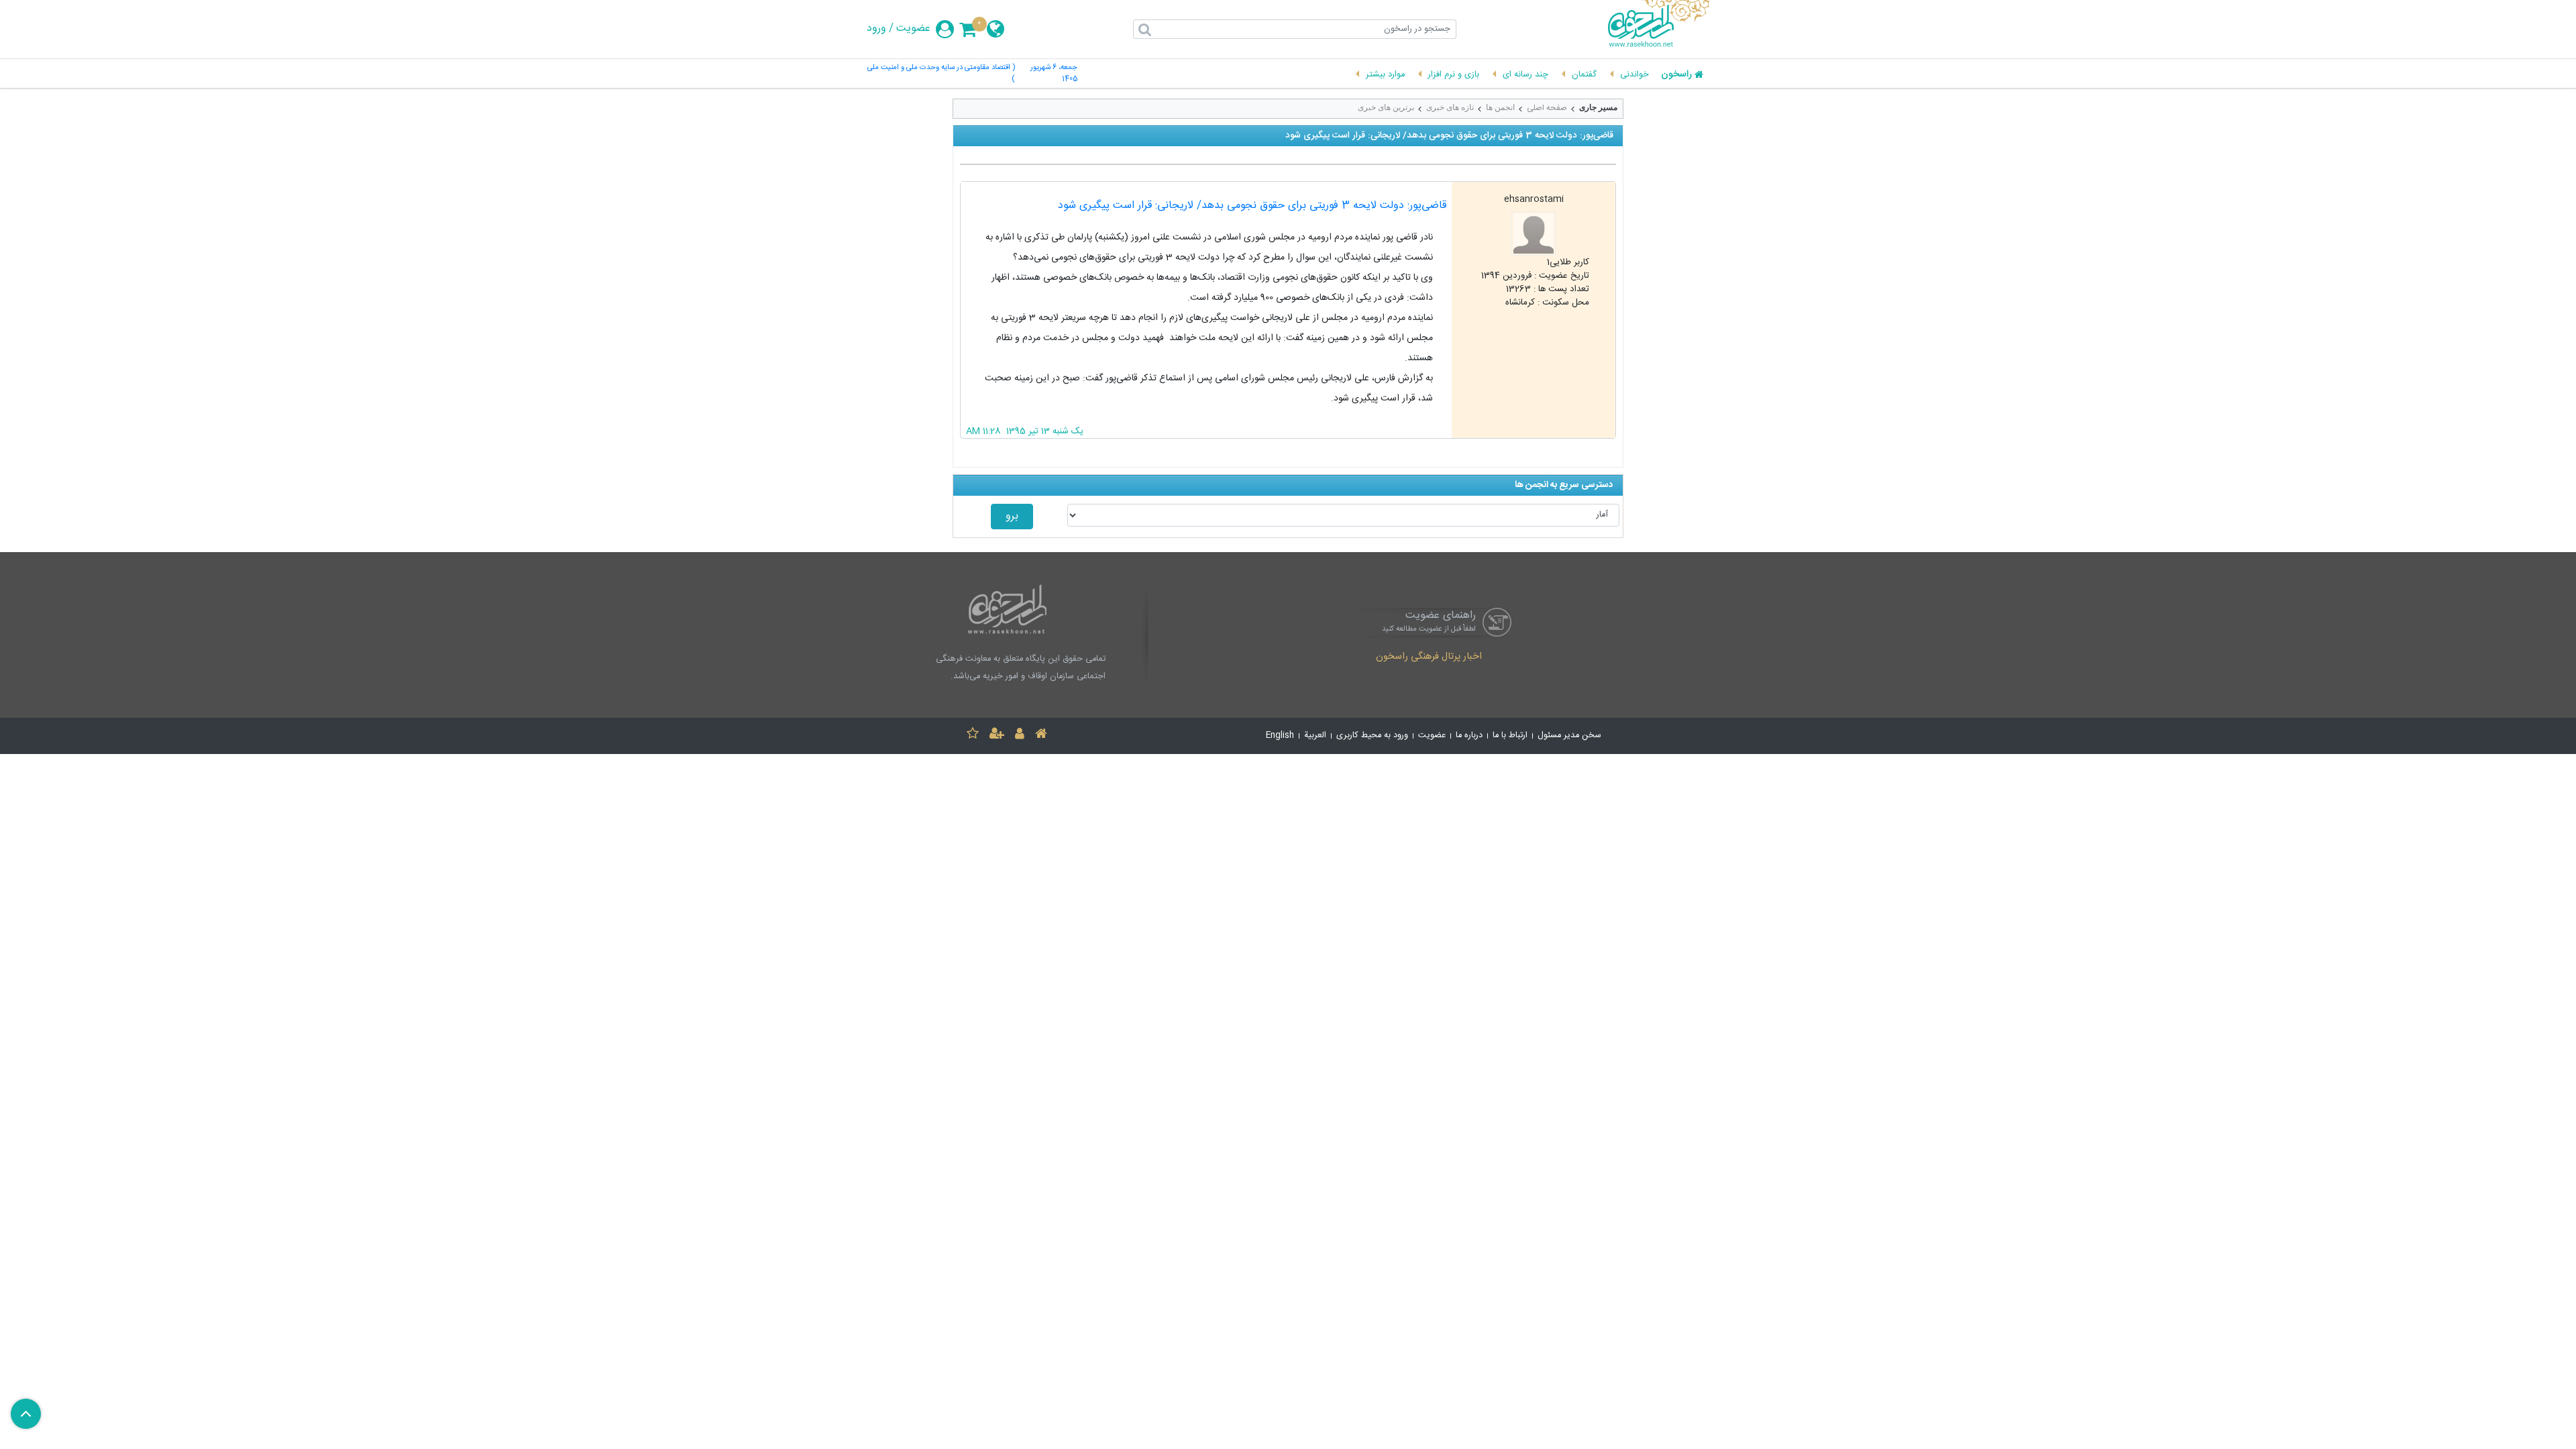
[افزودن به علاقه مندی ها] (973, 736)
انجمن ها (1500, 107)
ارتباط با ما (1510, 736)
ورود (876, 29)
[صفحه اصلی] (1041, 736)
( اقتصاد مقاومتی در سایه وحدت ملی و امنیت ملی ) (941, 74)
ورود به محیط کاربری (1372, 736)
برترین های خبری (1386, 107)
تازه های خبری (1450, 107)
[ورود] (1020, 736)
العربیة (1315, 736)
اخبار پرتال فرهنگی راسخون (1429, 657)
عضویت (913, 29)
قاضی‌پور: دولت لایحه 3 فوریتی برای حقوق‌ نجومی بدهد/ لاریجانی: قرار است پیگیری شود (1252, 206)
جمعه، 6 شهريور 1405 (1054, 74)
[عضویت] (997, 736)
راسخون (1676, 75)
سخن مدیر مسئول (1569, 736)
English (1280, 736)
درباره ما (1469, 736)
